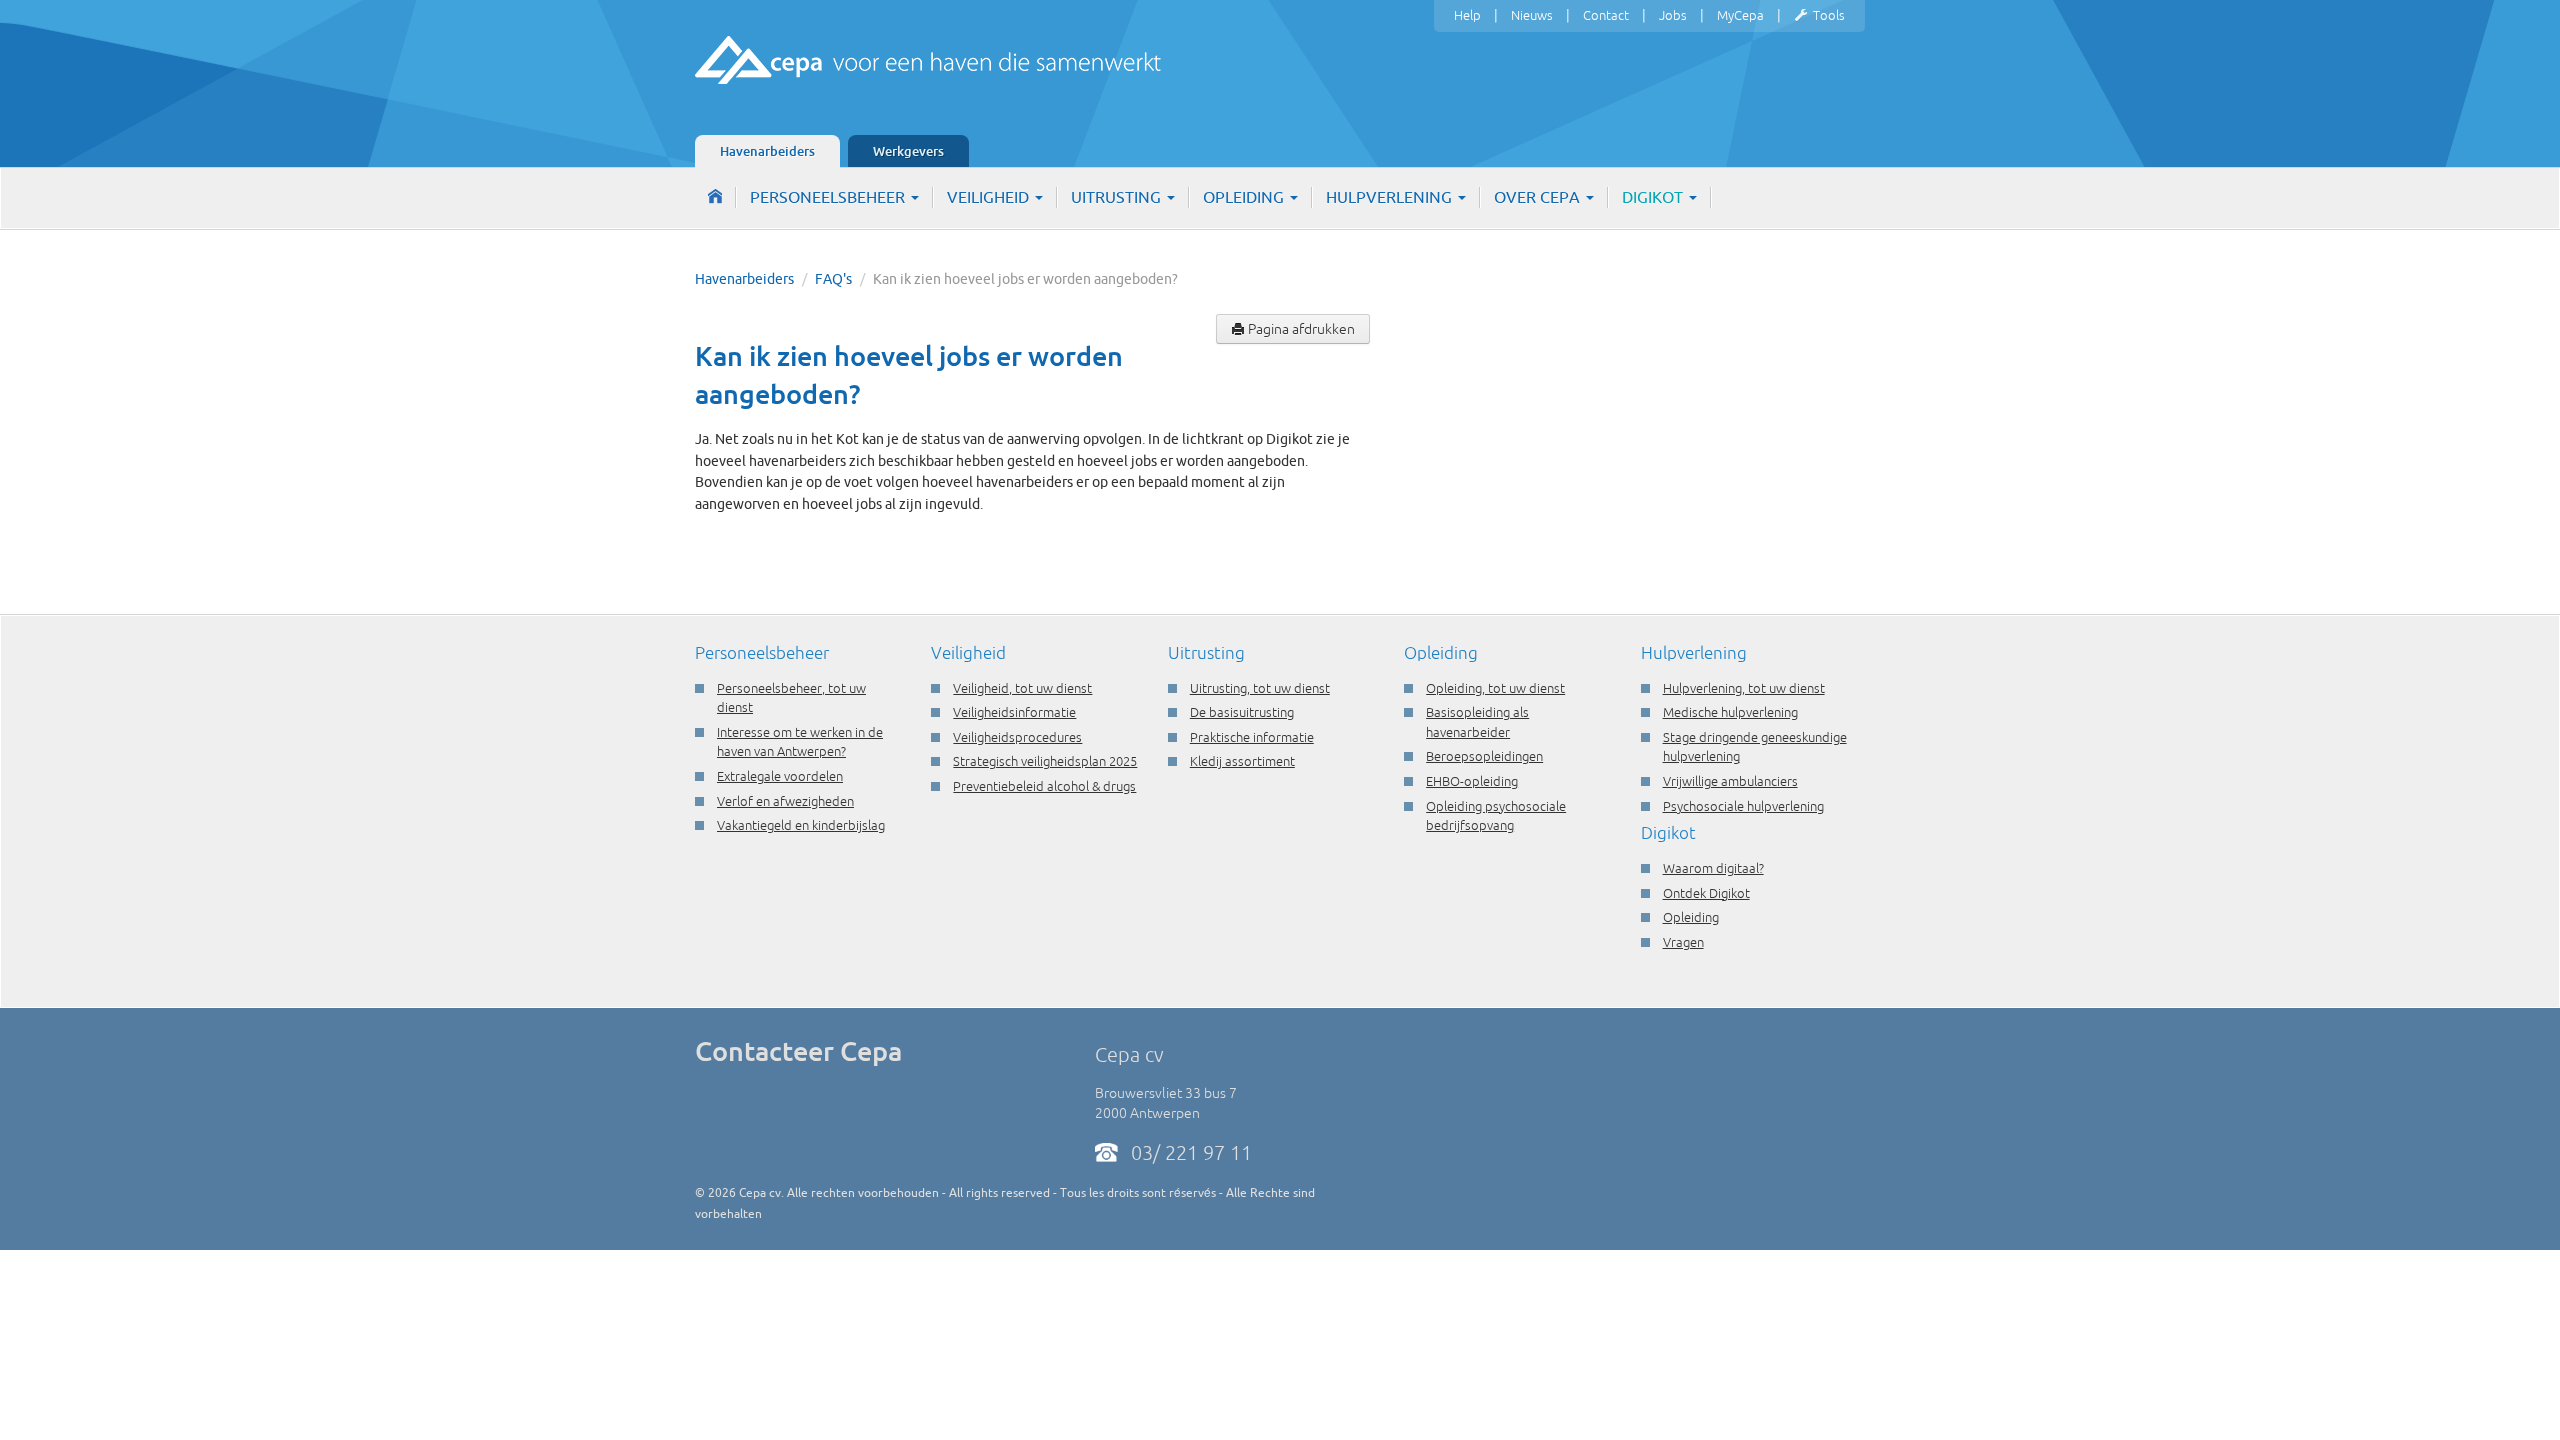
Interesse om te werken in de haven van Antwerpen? (800, 742)
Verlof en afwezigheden (785, 801)
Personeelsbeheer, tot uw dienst (791, 698)
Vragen (1683, 942)
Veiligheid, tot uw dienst (1022, 688)
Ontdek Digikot (1706, 893)
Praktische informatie (1252, 737)
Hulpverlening (1391, 197)
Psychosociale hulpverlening (1743, 806)
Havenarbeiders (767, 151)
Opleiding (1245, 197)
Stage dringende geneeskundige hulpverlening (1755, 747)
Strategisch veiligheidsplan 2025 (1045, 761)
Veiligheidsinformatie (1014, 712)
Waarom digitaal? (1713, 868)
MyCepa (1740, 15)
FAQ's (833, 279)
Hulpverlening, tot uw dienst (1744, 688)
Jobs (1673, 15)
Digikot (1654, 197)
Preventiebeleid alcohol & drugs (1044, 786)
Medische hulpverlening (1730, 712)
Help (1467, 15)
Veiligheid (990, 197)
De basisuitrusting (1242, 712)
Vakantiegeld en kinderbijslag (801, 825)
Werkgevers (908, 151)
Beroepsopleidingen (1484, 756)
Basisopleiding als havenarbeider (1477, 722)
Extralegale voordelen (780, 776)
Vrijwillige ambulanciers (1730, 781)
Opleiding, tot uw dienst (1495, 688)
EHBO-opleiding (1472, 781)
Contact (1606, 15)
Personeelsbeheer (829, 197)
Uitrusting (1118, 197)
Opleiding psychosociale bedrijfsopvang (1496, 816)
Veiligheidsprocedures (1017, 737)
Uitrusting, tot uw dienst (1260, 688)
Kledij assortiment (1242, 761)
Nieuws (1532, 15)
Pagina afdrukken (1300, 329)
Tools (1829, 15)
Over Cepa (1539, 197)
